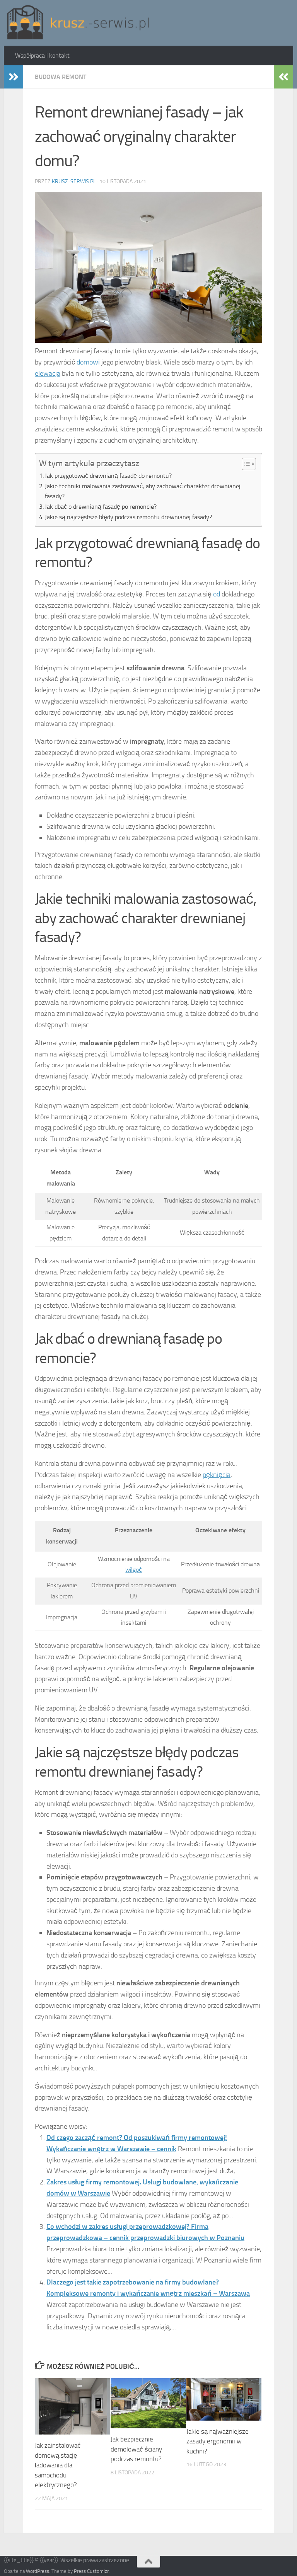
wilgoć (134, 1570)
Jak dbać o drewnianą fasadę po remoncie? (101, 507)
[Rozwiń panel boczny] (14, 77)
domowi (88, 362)
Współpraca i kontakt (42, 55)
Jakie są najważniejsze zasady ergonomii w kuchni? (218, 2441)
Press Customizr (91, 2571)
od (217, 594)
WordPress (38, 2571)
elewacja (48, 373)
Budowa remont (61, 77)
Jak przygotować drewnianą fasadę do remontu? (108, 476)
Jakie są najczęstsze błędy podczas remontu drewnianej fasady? (128, 517)
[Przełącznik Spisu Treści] (245, 464)
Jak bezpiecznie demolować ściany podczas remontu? (136, 2449)
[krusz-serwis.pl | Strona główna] (78, 23)
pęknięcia (217, 1475)
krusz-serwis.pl (74, 181)
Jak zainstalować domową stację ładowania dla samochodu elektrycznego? (58, 2465)
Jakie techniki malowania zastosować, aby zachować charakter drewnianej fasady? (143, 491)
